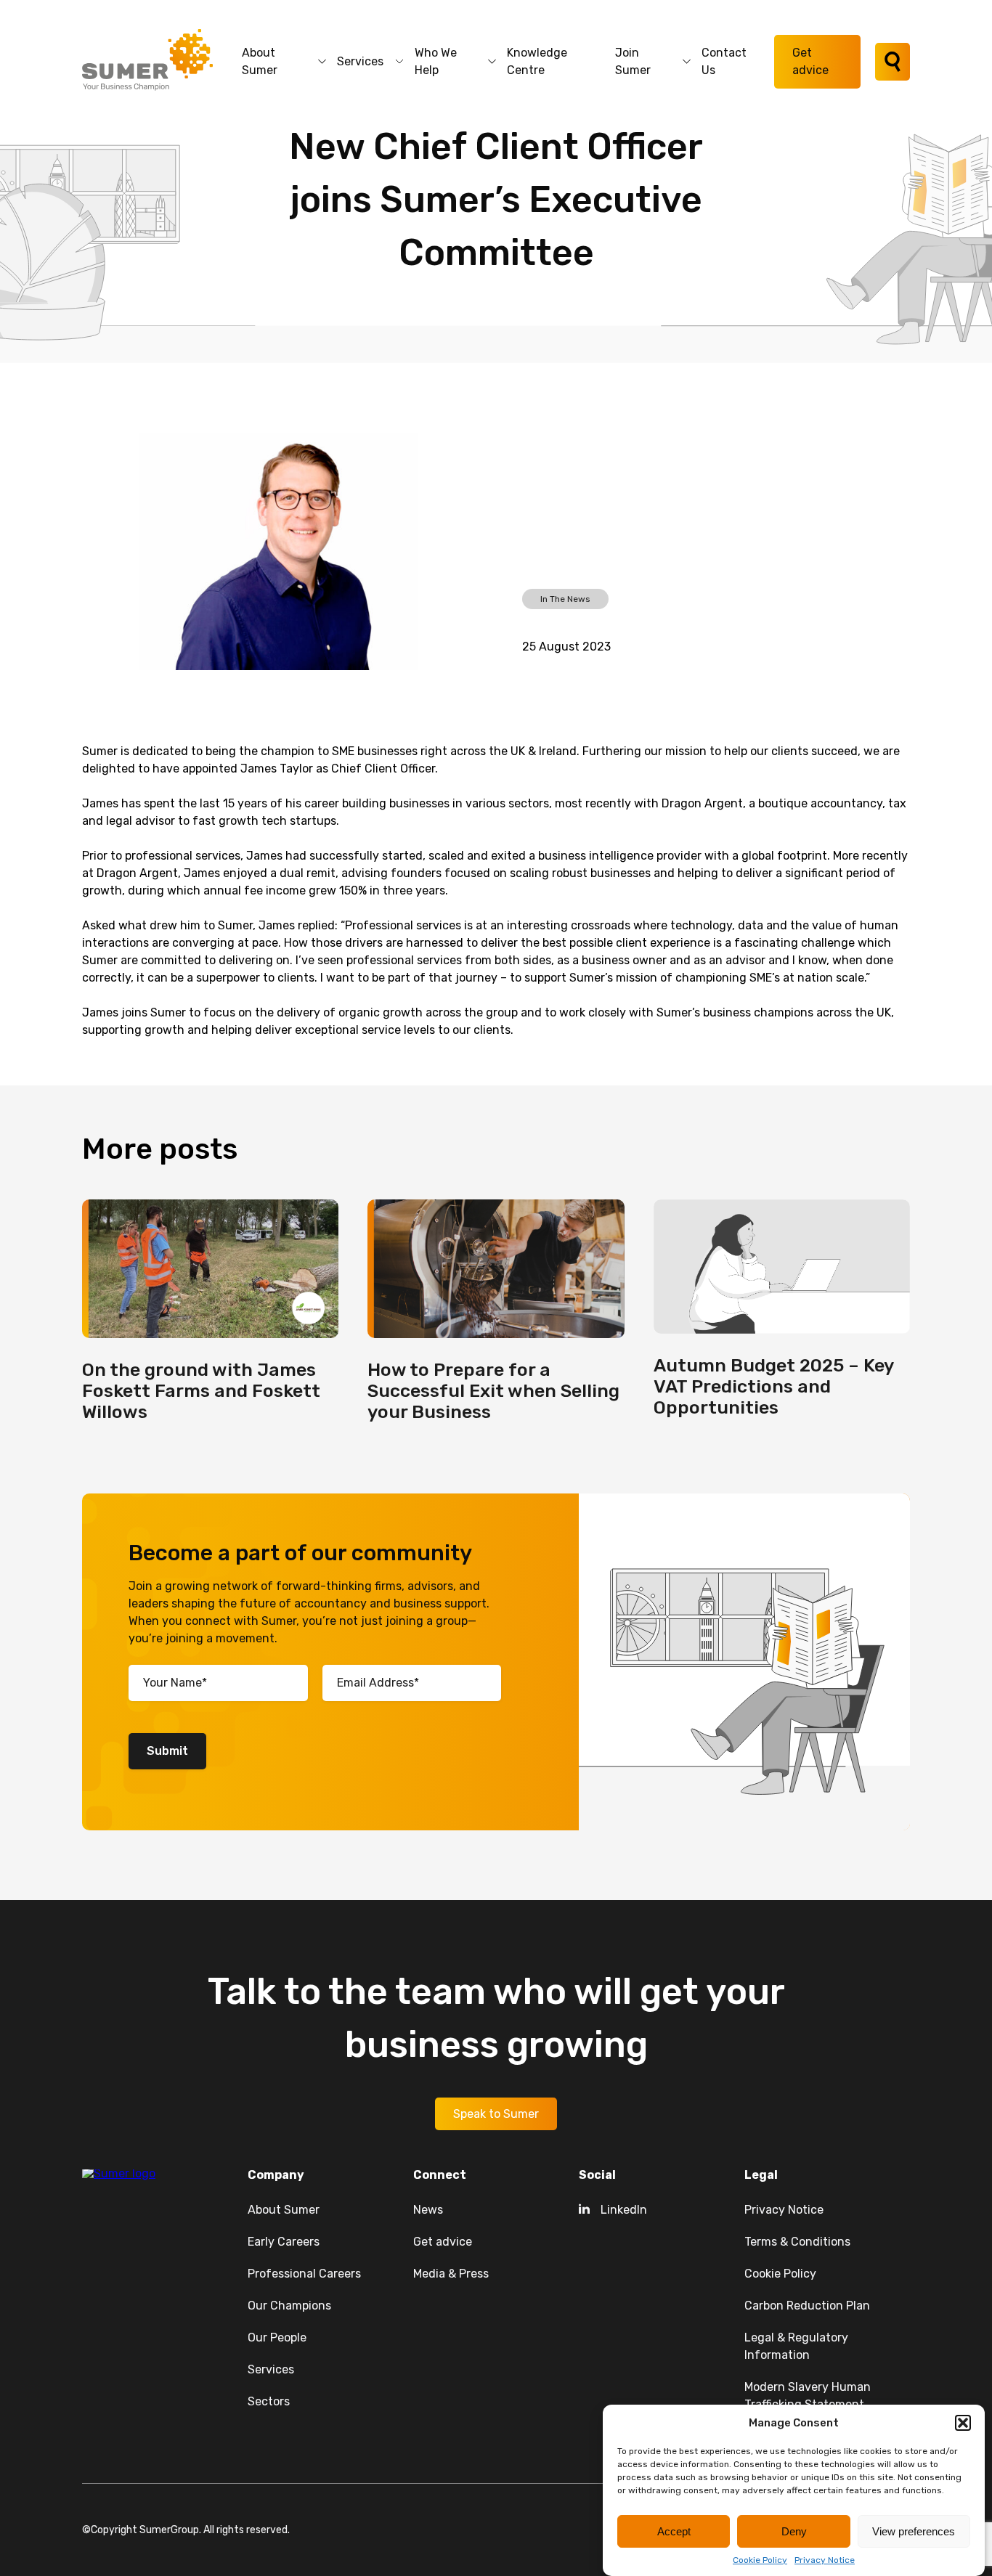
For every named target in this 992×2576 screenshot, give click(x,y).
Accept (674, 2531)
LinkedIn (624, 2210)
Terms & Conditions (797, 2242)
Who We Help (436, 61)
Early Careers (284, 2242)
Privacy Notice (825, 2560)
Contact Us (724, 61)
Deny (794, 2531)
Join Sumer (633, 61)
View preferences (914, 2531)
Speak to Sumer (496, 2114)
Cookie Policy (760, 2560)
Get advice (810, 61)
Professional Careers (304, 2274)
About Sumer (260, 61)
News (428, 2210)
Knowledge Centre (537, 61)
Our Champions (289, 2306)
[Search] (893, 62)
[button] (963, 2423)
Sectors (269, 2401)
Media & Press (451, 2274)
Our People (277, 2337)
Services (360, 61)
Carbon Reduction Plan (807, 2306)
